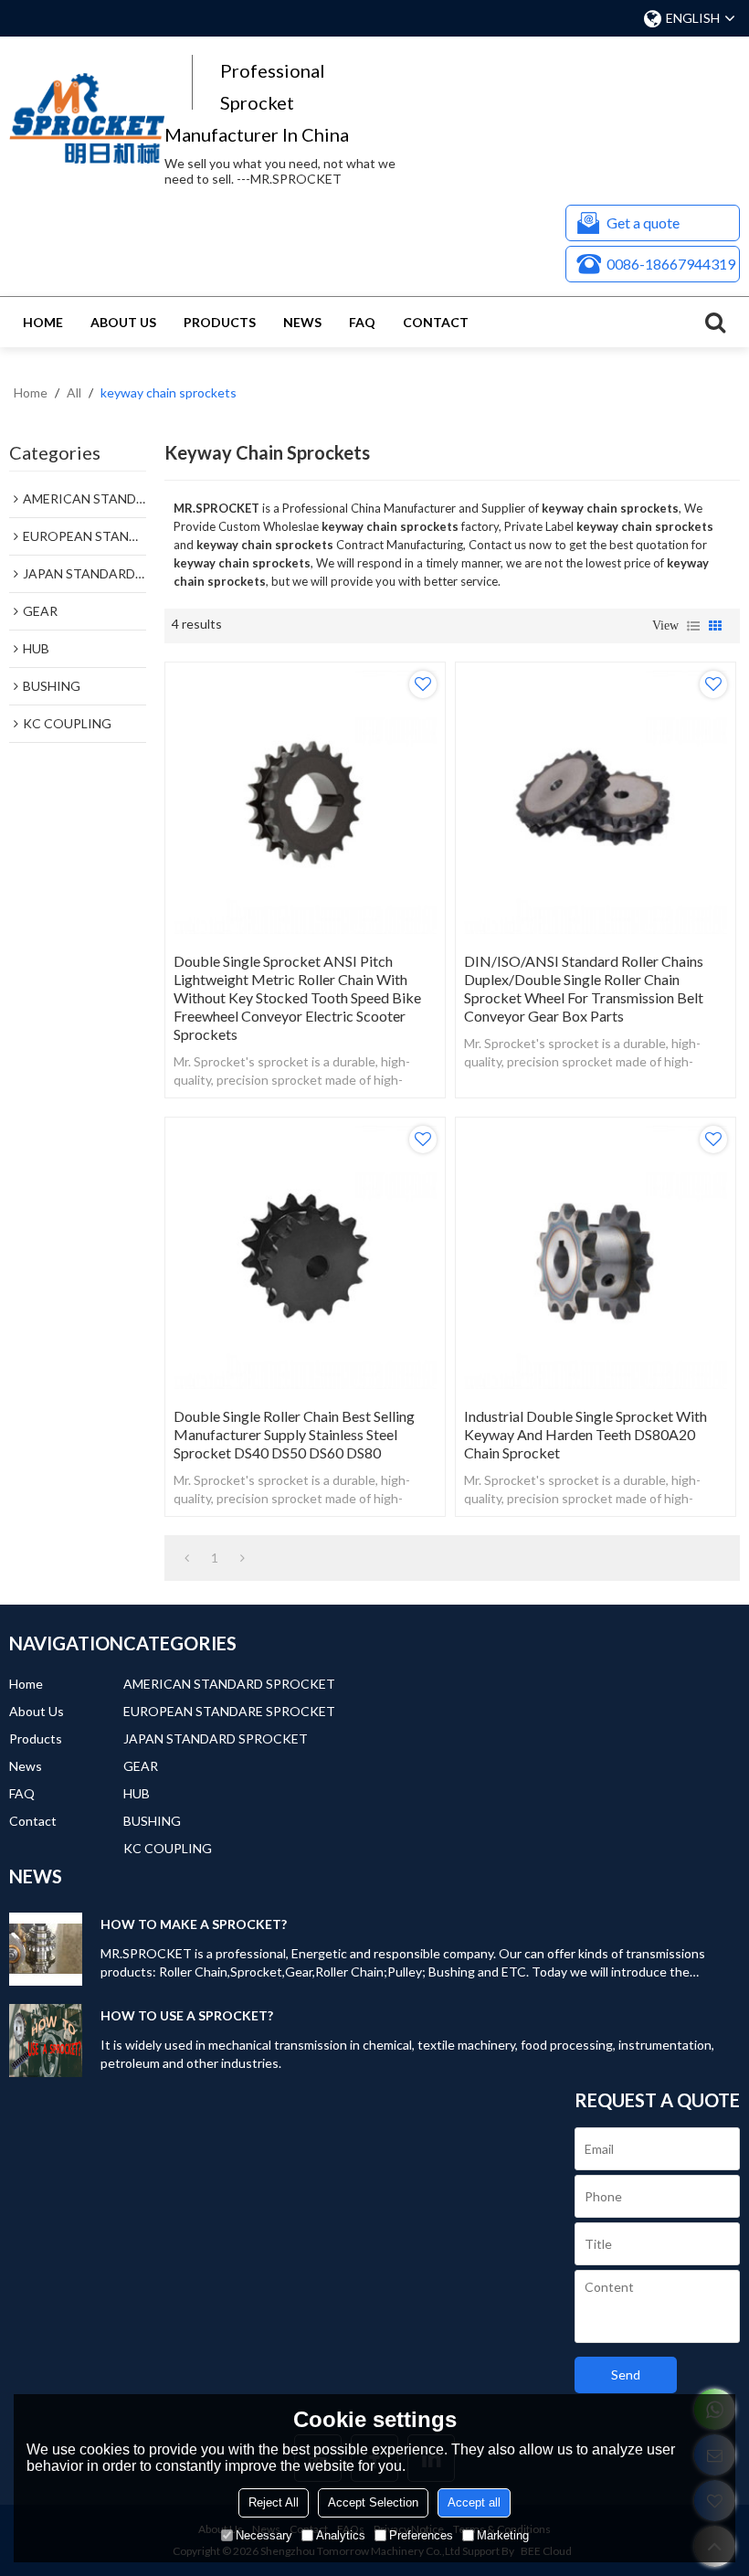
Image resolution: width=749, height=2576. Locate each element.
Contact (436, 322)
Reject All (274, 2502)
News (302, 322)
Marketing (503, 2535)
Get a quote (643, 223)
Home (43, 322)
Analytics (341, 2535)
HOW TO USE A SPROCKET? (187, 2015)
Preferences (421, 2535)
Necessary (264, 2535)
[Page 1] (187, 1558)
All (74, 392)
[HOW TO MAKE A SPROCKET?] (46, 1949)
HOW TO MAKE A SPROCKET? (194, 1924)
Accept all (474, 2502)
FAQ (362, 322)
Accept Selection (373, 2502)
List (693, 626)
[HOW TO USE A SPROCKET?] (46, 2041)
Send (626, 2375)
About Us (123, 322)
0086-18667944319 (671, 264)
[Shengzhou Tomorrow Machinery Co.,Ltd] (87, 118)
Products (220, 322)
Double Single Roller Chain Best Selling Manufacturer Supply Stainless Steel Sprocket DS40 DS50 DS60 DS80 (294, 1434)
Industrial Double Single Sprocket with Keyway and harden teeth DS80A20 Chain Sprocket (585, 1434)
